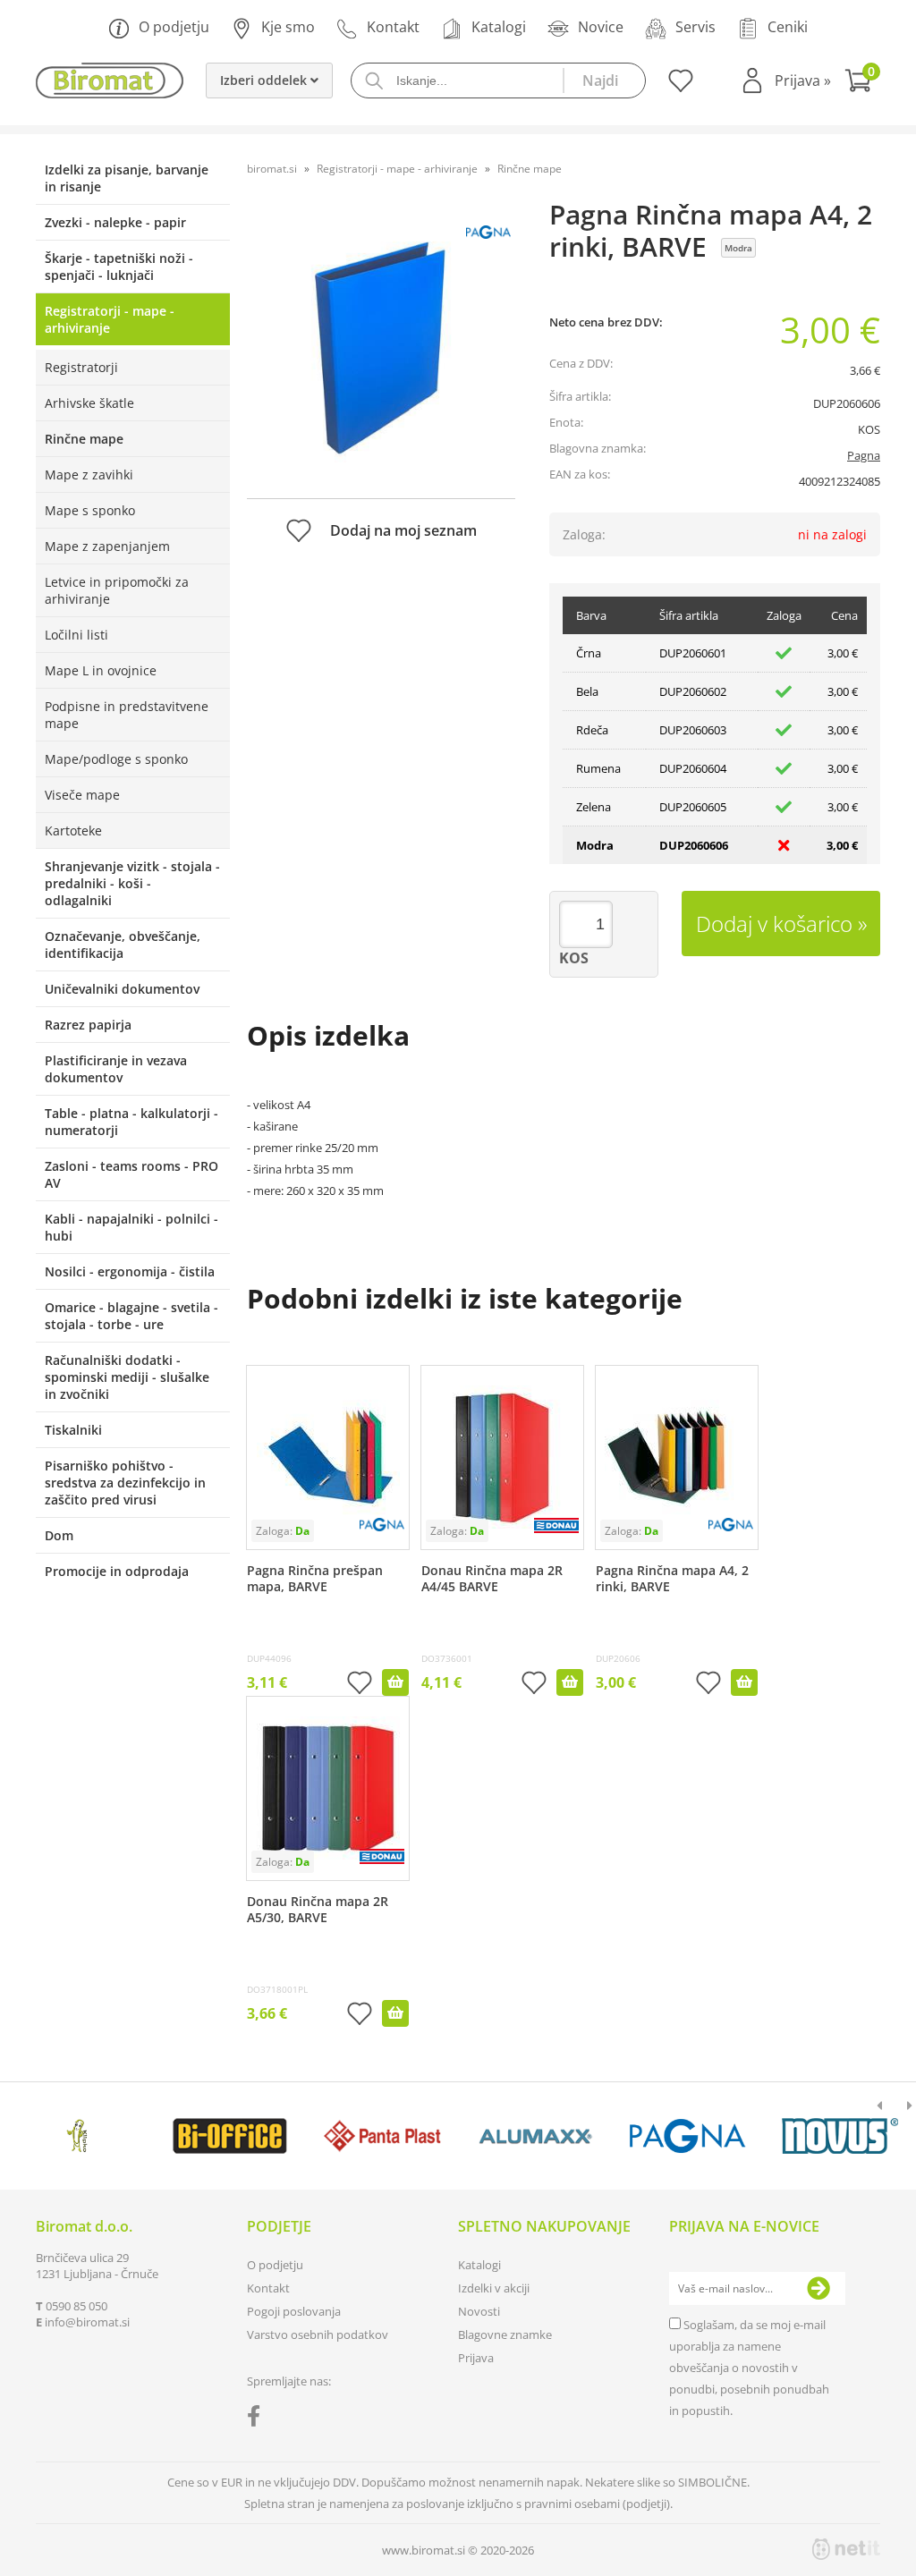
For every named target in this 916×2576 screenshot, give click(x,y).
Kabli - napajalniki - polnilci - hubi (131, 1227)
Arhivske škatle (89, 403)
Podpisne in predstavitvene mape (127, 715)
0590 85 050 (76, 2306)
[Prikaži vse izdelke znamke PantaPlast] (383, 2136)
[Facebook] (258, 2419)
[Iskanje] (604, 80)
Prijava (803, 80)
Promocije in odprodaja (117, 1571)
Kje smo (288, 27)
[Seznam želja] (679, 87)
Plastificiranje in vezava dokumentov (116, 1069)
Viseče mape (82, 795)
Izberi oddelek (265, 80)
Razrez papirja (88, 1025)
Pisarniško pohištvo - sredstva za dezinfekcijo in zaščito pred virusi (125, 1483)
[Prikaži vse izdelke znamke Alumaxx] (535, 2136)
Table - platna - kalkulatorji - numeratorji (131, 1122)
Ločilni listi (76, 635)
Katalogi (499, 27)
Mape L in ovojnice (101, 670)
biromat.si (272, 169)
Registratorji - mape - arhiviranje (110, 319)
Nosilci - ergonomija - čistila (130, 1271)
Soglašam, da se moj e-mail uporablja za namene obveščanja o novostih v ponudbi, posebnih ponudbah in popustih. (749, 2368)
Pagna (864, 455)
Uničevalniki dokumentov (122, 989)
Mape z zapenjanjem (107, 546)
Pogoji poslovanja (294, 2311)
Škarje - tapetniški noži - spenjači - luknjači (119, 267)
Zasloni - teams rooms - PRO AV (131, 1174)
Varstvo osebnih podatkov (318, 2334)
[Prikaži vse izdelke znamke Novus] (840, 2136)
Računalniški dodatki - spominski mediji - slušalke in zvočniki (127, 1377)
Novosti (479, 2311)
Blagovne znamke (505, 2334)
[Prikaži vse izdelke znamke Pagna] (688, 2136)
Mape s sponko (90, 510)
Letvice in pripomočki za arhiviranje (117, 590)
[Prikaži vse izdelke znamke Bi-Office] (230, 2136)
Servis (695, 27)
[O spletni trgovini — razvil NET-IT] (846, 2549)
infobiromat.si (87, 2322)
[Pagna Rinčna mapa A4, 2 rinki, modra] (381, 346)
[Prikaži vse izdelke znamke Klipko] (78, 2136)
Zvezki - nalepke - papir (115, 222)
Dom (59, 1535)
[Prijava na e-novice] (818, 2289)
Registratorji (81, 367)
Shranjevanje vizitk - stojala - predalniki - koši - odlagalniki (132, 883)
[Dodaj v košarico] (395, 1682)
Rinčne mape (84, 439)
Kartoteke (73, 830)
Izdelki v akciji (494, 2288)
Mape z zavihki (89, 475)
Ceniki (788, 27)
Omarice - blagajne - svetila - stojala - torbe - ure (131, 1316)
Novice (601, 27)
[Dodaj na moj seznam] (360, 1685)
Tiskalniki (73, 1430)
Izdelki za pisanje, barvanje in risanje (127, 178)
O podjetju (174, 27)
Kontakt (393, 27)
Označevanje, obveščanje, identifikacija (123, 945)
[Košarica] (862, 83)
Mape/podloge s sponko (116, 759)
